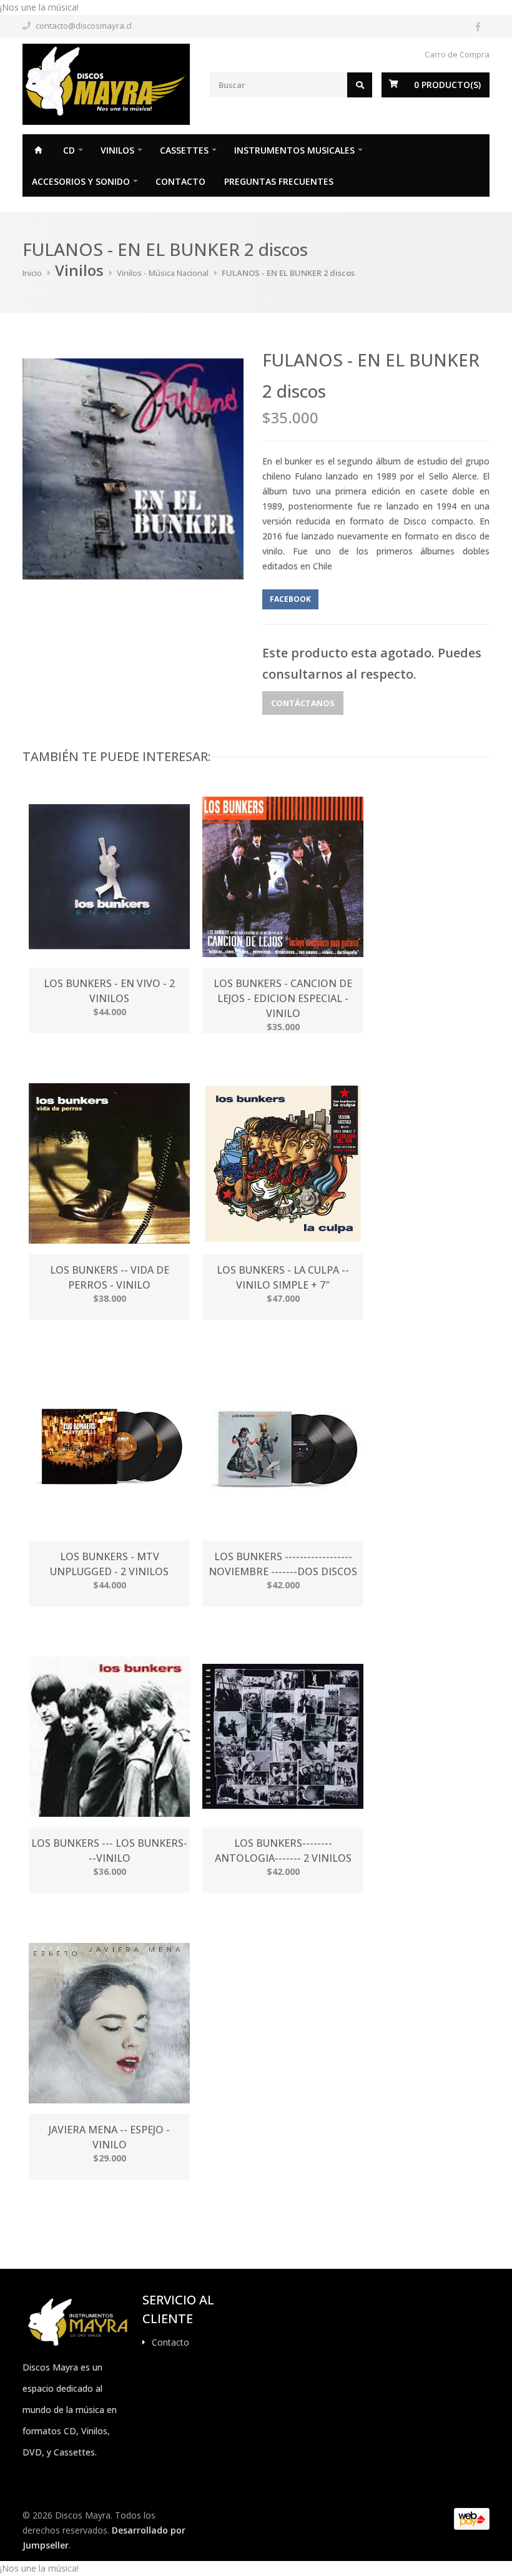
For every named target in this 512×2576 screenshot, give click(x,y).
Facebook (290, 599)
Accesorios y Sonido (81, 181)
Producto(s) (447, 85)
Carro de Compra (457, 54)
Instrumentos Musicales (294, 150)
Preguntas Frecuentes (279, 181)
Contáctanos (303, 703)
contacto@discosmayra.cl (84, 26)
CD (69, 150)
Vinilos (117, 150)
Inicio (38, 150)
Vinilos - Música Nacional (163, 273)
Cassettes (184, 150)
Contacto (180, 181)
